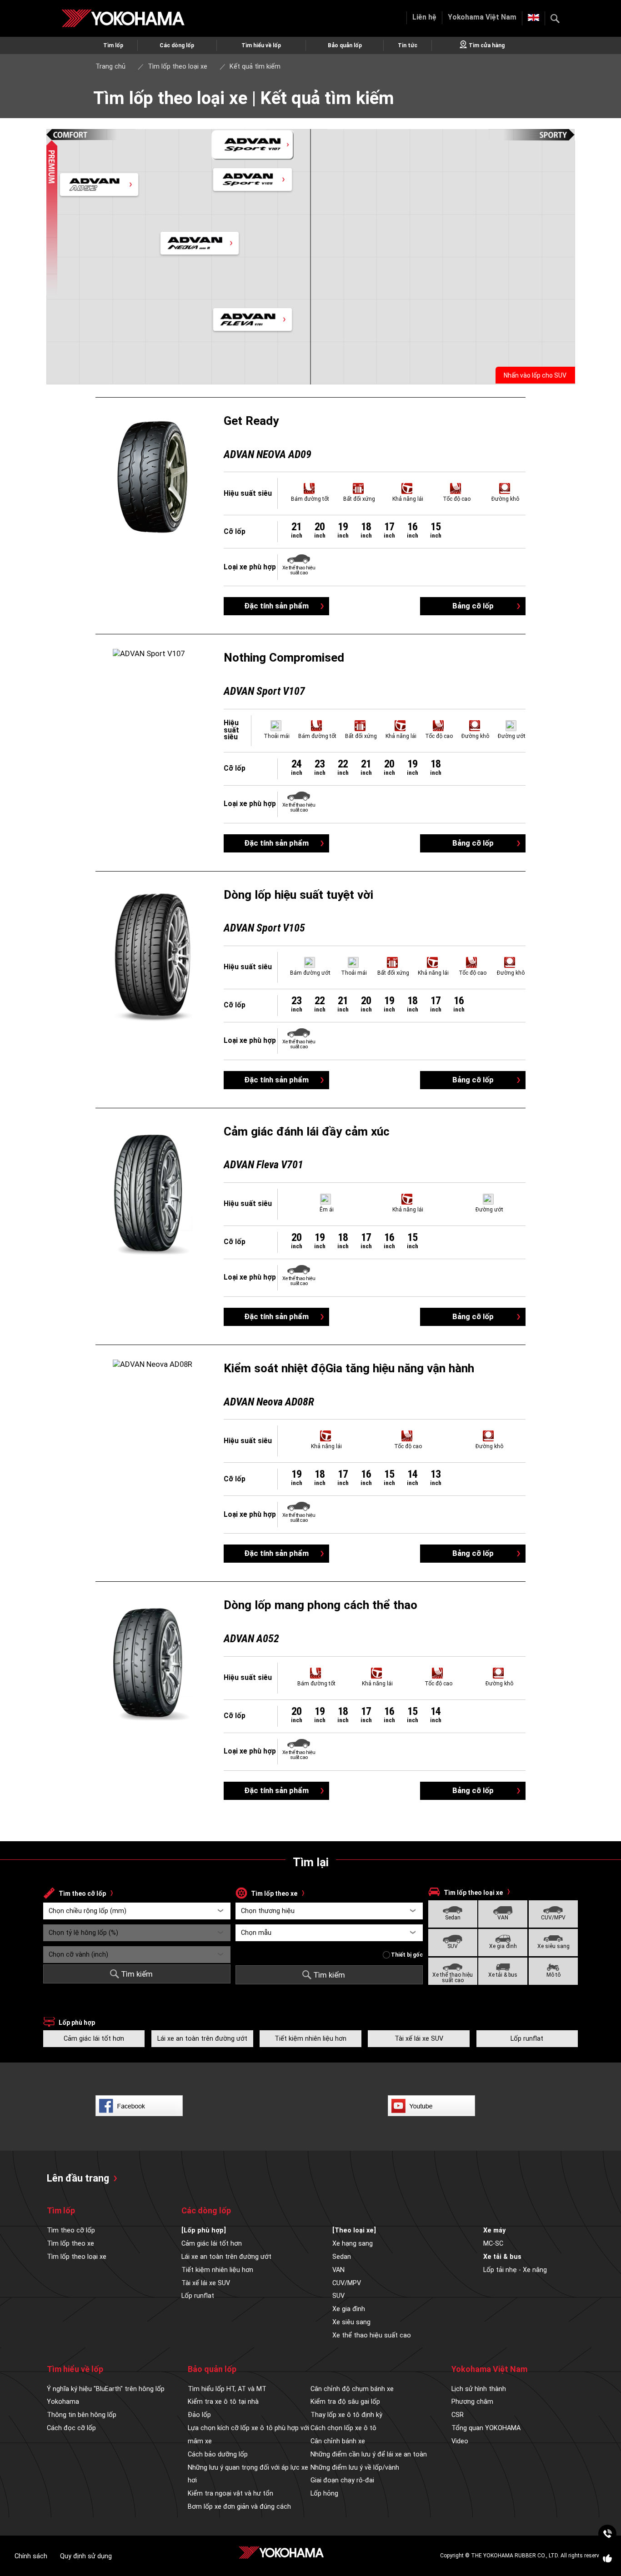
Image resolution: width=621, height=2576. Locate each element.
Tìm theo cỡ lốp (71, 2230)
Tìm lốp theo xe (70, 2244)
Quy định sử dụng (86, 2556)
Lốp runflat (527, 2039)
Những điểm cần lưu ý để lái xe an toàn (369, 2454)
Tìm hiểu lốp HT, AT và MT (227, 2389)
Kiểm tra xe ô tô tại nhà (223, 2402)
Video (460, 2441)
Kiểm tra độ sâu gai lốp (345, 2402)
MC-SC (493, 2244)
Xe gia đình (503, 1946)
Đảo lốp (199, 2415)
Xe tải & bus (503, 1975)
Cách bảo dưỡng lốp (218, 2454)
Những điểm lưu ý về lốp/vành (355, 2468)
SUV (453, 1946)
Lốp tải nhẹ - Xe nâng (515, 2270)
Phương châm (472, 2402)
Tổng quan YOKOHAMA (486, 2428)
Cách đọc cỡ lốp (71, 2428)
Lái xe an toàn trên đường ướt (202, 2039)
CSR (458, 2415)
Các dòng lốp (177, 45)
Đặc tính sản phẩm (276, 606)
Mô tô (553, 1975)
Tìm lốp (113, 45)
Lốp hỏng (324, 2494)
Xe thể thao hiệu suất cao (453, 1978)
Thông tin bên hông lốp (82, 2415)
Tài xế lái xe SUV (419, 2039)
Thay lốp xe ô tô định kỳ (346, 2415)
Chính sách (31, 2556)
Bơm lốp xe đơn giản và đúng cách (239, 2507)
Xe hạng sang (353, 2244)
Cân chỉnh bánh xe (338, 2441)
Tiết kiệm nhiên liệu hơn (310, 2039)
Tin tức (408, 45)
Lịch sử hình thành (479, 2389)
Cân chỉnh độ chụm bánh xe (352, 2389)
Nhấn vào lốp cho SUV (535, 375)
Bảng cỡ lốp (473, 606)
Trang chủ (110, 67)
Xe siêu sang (553, 1946)
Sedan (453, 1918)
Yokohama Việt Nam (482, 17)
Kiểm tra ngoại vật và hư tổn (230, 2494)
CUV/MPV (553, 1918)
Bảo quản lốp (345, 45)
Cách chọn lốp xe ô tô (343, 2428)
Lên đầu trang (78, 2178)
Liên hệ (424, 17)
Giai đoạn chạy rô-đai (342, 2480)
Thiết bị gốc (407, 1955)
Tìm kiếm (555, 19)
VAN (503, 1918)
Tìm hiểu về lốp (261, 45)
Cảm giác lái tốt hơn (94, 2039)
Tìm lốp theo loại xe (77, 2257)
